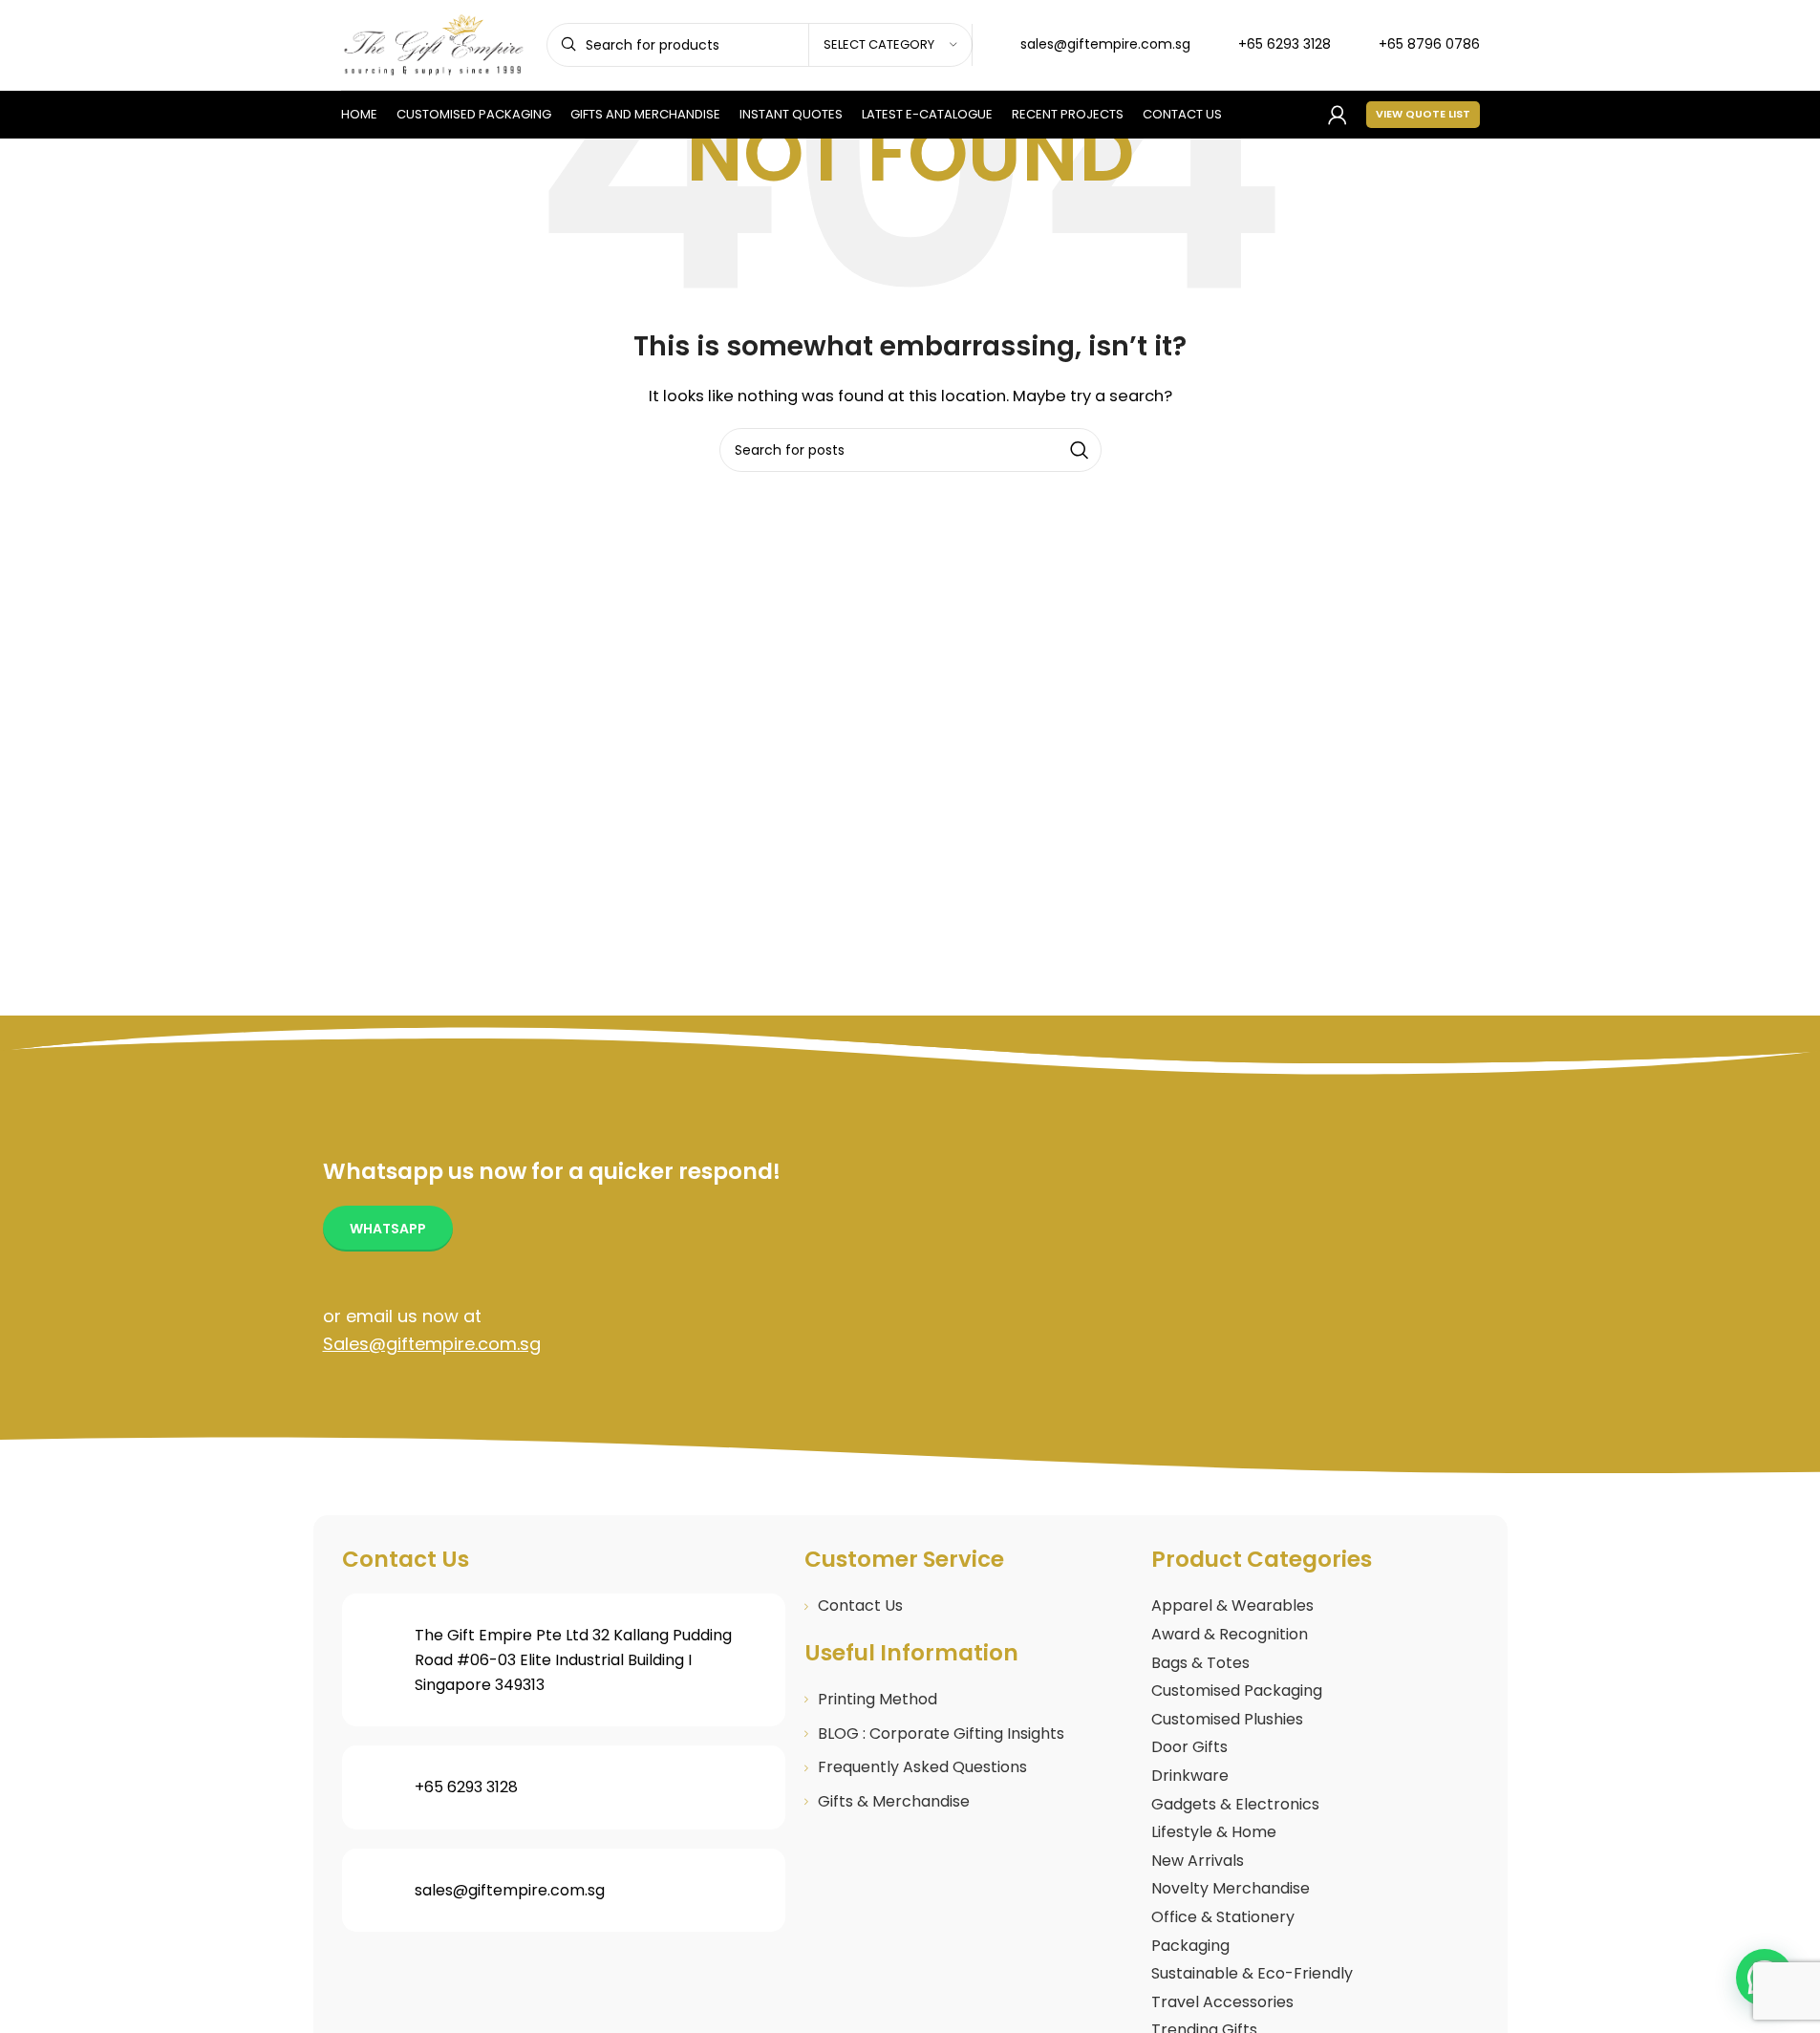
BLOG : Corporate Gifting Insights (941, 1733)
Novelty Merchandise (1231, 1888)
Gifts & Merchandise (894, 1801)
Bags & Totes (1200, 1663)
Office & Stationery (1223, 1917)
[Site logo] (434, 43)
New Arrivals (1198, 1861)
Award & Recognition (1230, 1634)
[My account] (1338, 115)
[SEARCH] (1080, 450)
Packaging (1190, 1946)
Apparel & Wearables (1232, 1605)
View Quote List (1423, 114)
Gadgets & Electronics (1235, 1804)
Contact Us (860, 1605)
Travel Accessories (1222, 2002)
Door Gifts (1189, 1747)
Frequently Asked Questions (922, 1767)
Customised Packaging (1237, 1691)
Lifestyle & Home (1214, 1832)
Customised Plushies (1227, 1719)
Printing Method (878, 1699)
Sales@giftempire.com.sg (432, 1344)
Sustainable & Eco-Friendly (1252, 1973)
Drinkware (1190, 1776)
